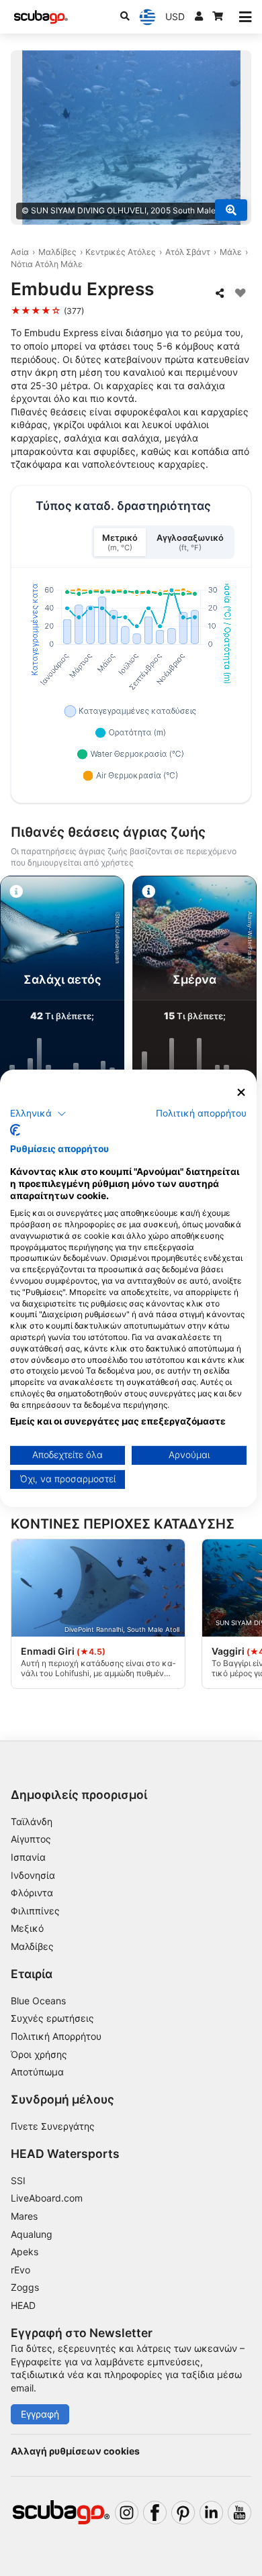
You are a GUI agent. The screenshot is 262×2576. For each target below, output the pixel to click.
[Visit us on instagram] (127, 2513)
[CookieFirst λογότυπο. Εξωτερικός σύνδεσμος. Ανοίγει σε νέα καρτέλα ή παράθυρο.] (15, 1130)
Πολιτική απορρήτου (201, 1113)
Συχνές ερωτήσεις (52, 2018)
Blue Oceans (38, 2001)
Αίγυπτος (31, 1839)
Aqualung (32, 2234)
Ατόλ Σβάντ (188, 252)
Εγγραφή (40, 2414)
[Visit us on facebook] (155, 2513)
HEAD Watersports (65, 2154)
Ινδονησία (33, 1875)
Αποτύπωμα (37, 2072)
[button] (38, 1114)
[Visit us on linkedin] (211, 2513)
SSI (18, 2180)
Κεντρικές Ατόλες (121, 252)
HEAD (23, 2305)
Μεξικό (27, 1928)
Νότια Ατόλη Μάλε (47, 264)
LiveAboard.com (47, 2198)
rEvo (20, 2270)
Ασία (20, 252)
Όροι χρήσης (39, 2054)
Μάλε (231, 252)
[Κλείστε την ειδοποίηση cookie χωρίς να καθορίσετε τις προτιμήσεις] (241, 1092)
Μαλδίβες (57, 252)
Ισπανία (28, 1857)
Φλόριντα (32, 1893)
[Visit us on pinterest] (183, 2513)
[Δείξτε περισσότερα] (231, 210)
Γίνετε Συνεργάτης (53, 2126)
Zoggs (25, 2287)
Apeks (25, 2252)
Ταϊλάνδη (32, 1821)
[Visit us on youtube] (239, 2513)
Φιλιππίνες (35, 1911)
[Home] (41, 17)
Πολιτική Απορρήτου (56, 2036)
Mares (24, 2216)
